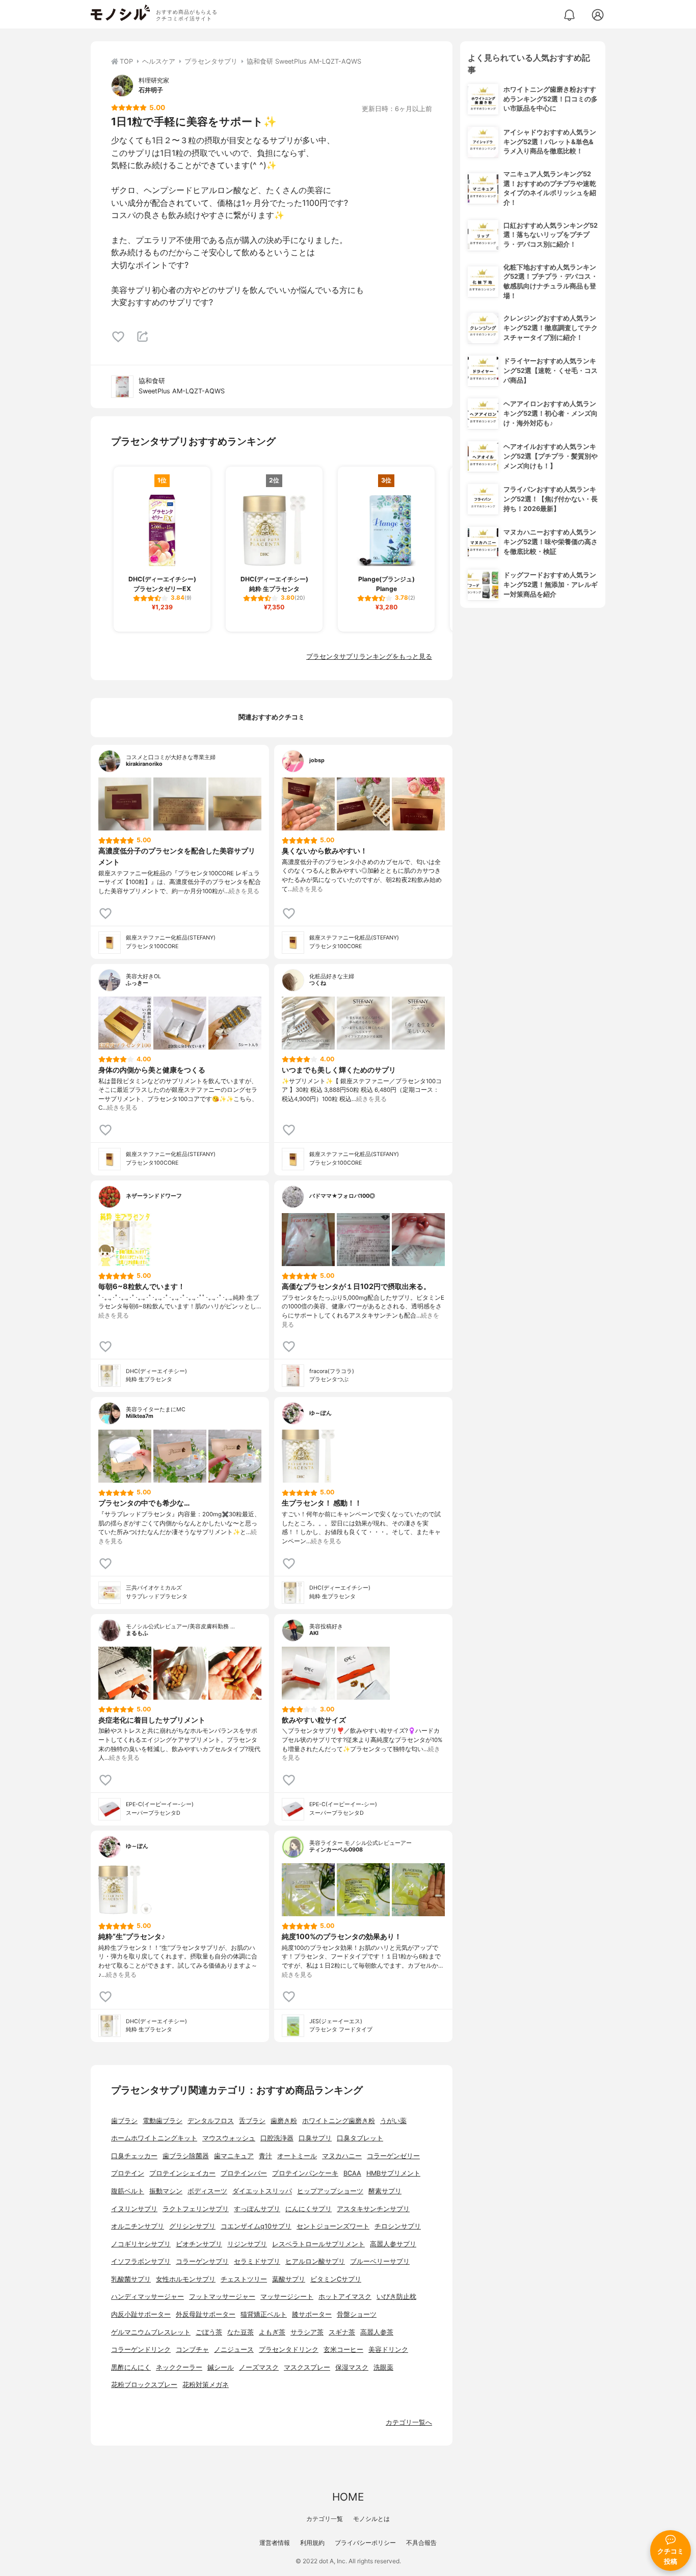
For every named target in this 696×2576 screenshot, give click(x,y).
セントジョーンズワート (333, 2226)
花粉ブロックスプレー (144, 2385)
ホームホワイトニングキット (154, 2138)
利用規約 (312, 2543)
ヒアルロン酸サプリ (315, 2261)
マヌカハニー (342, 2156)
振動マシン (166, 2191)
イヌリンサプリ (134, 2209)
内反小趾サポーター (141, 2314)
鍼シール (221, 2367)
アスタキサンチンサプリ (373, 2209)
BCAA (352, 2173)
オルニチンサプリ (138, 2226)
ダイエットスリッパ (262, 2191)
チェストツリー (244, 2279)
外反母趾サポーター (206, 2314)
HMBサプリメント (393, 2173)
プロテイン (128, 2173)
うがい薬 (393, 2121)
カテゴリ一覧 (325, 2519)
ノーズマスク (259, 2367)
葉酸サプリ (289, 2279)
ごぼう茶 (209, 2332)
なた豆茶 (240, 2332)
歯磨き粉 (284, 2121)
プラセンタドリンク (289, 2350)
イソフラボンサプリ (141, 2261)
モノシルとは (371, 2519)
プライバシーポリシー (365, 2543)
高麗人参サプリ (393, 2244)
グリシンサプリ (192, 2226)
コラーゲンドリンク (141, 2350)
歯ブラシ (124, 2121)
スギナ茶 (342, 2332)
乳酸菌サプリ (131, 2279)
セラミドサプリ (257, 2261)
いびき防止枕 (396, 2297)
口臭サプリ (315, 2138)
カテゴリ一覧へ (409, 2422)
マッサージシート (287, 2297)
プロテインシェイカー (182, 2173)
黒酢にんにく (131, 2367)
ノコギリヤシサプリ (141, 2244)
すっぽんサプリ (257, 2209)
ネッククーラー (179, 2367)
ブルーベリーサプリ (380, 2261)
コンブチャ (192, 2350)
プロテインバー (244, 2173)
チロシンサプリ (398, 2226)
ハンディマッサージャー (148, 2297)
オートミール (297, 2156)
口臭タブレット (360, 2138)
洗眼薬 (383, 2367)
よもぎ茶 (272, 2332)
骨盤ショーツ (357, 2314)
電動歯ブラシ (163, 2121)
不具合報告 (421, 2543)
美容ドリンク (388, 2350)
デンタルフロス (211, 2121)
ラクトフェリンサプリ (196, 2209)
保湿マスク (352, 2367)
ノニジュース (234, 2350)
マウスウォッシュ (229, 2138)
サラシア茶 (307, 2332)
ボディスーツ (207, 2191)
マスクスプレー (307, 2367)
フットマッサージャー (222, 2297)
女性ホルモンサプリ (186, 2279)
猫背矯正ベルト (264, 2314)
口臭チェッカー (134, 2156)
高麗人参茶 (377, 2332)
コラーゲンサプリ (202, 2261)
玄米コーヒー (343, 2350)
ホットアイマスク (345, 2297)
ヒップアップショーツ (330, 2191)
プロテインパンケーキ (305, 2173)
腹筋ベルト (128, 2191)
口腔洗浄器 (277, 2138)
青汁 (265, 2156)
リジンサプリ (247, 2244)
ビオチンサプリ (199, 2244)
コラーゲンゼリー (393, 2156)
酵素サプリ (385, 2191)
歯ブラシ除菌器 (186, 2156)
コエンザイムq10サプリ (256, 2226)
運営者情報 (275, 2543)
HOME (348, 2497)
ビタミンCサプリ (336, 2279)
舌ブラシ (252, 2121)
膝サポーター (312, 2314)
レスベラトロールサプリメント (318, 2244)
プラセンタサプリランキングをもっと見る (369, 656)
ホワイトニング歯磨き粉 (339, 2121)
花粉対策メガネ (206, 2385)
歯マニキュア (234, 2156)
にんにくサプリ (309, 2209)
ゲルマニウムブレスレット (151, 2332)
